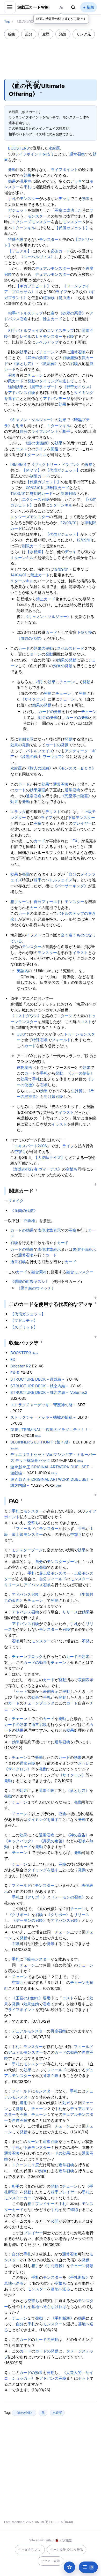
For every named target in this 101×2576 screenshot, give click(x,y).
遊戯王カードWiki (34, 7)
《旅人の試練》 (39, 768)
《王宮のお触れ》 (27, 1998)
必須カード (60, 251)
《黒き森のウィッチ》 (36, 1288)
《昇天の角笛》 (37, 358)
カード (57, 319)
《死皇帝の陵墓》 (76, 796)
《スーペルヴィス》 (37, 257)
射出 (20, 426)
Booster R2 (21, 1366)
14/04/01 (18, 575)
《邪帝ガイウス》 (78, 387)
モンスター (29, 199)
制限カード (39, 476)
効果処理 (38, 790)
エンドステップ (60, 330)
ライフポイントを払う (34, 154)
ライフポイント (64, 170)
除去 (47, 319)
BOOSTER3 (19, 148)
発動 (12, 170)
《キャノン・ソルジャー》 (31, 420)
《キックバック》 (20, 1841)
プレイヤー (82, 823)
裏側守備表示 (84, 1249)
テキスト (53, 812)
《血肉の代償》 (30, 638)
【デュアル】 (20, 251)
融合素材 (39, 1272)
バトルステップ (29, 313)
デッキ (76, 181)
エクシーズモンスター (31, 222)
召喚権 (29, 1221)
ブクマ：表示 (51, 2561)
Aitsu (50, 2540)
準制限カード (58, 488)
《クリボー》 (35, 1897)
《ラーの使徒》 (81, 1073)
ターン (36, 654)
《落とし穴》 (24, 364)
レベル (26, 336)
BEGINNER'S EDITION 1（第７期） (41, 1442)
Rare (35, 1353)
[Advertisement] (51, 56)
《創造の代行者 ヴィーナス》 (36, 1169)
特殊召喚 (16, 239)
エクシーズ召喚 (36, 499)
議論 (63, 34)
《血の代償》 (24, 2413)
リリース (12, 1585)
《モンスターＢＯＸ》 (76, 768)
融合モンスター (80, 1272)
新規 (90, 7)
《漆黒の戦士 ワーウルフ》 (42, 757)
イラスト (34, 935)
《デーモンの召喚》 (68, 1897)
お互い (84, 1763)
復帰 (89, 464)
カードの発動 (50, 712)
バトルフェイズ (29, 330)
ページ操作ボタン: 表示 (67, 2549)
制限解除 (68, 493)
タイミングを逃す (43, 1819)
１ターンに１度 (26, 2165)
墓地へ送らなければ (49, 2307)
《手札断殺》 (55, 2266)
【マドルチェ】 (24, 1320)
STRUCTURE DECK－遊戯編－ (38, 1379)
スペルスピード (71, 648)
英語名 (22, 971)
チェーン (47, 352)
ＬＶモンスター (49, 336)
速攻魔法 (24, 1067)
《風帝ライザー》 (43, 387)
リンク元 (84, 34)
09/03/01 (34, 488)
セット (22, 1691)
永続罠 (54, 148)
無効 (74, 358)
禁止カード (40, 575)
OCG (21, 1034)
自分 (24, 431)
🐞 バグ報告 (63, 2540)
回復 (55, 449)
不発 (86, 1641)
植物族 (49, 298)
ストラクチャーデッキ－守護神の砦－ (43, 1405)
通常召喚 (77, 154)
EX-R (15, 1373)
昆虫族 (64, 298)
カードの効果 (22, 1230)
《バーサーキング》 (71, 886)
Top (7, 21)
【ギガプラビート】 (33, 286)
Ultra (80, 1461)
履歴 (46, 34)
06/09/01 (18, 464)
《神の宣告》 (78, 1835)
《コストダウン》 (26, 1016)
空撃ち (20, 1152)
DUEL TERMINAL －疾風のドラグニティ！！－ (51, 1430)
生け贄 (77, 1091)
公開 (55, 2221)
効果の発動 (43, 648)
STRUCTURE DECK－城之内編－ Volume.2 (49, 1392)
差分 (29, 34)
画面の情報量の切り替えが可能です (61, 19)
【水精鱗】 (36, 552)
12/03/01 (69, 523)
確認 (74, 2210)
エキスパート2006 (31, 1146)
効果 (27, 175)
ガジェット (18, 210)
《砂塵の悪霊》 (72, 313)
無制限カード (41, 493)
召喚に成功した (68, 210)
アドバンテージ (57, 399)
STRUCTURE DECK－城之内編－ (40, 1386)
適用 (47, 1998)
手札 (27, 187)
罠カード (16, 381)
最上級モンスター (27, 1534)
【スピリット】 (24, 1327)
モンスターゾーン (27, 1550)
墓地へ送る (14, 2283)
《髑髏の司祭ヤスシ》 (30, 1281)
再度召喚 (58, 2031)
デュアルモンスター (53, 268)
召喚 (70, 336)
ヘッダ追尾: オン (30, 2549)
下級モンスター (81, 818)
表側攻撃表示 (49, 1230)
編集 (12, 34)
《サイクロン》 (34, 699)
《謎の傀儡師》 (37, 443)
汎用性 (26, 181)
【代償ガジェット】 (72, 228)
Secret (15, 1448)
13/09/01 (61, 569)
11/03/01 (18, 493)
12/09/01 (84, 540)
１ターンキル (24, 228)
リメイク (16, 1201)
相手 (12, 313)
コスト (22, 449)
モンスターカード (20, 2198)
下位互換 (84, 632)
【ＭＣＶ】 (32, 470)
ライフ (62, 292)
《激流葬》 (49, 364)
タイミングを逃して (57, 381)
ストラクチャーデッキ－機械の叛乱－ (43, 1417)
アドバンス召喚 (22, 393)
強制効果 (16, 387)
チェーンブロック (27, 1656)
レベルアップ (47, 342)
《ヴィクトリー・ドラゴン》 (56, 464)
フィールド (51, 902)
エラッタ (18, 812)
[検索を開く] (73, 7)
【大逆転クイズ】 (49, 1157)
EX (75, 841)
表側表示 (26, 739)
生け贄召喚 (53, 1096)
